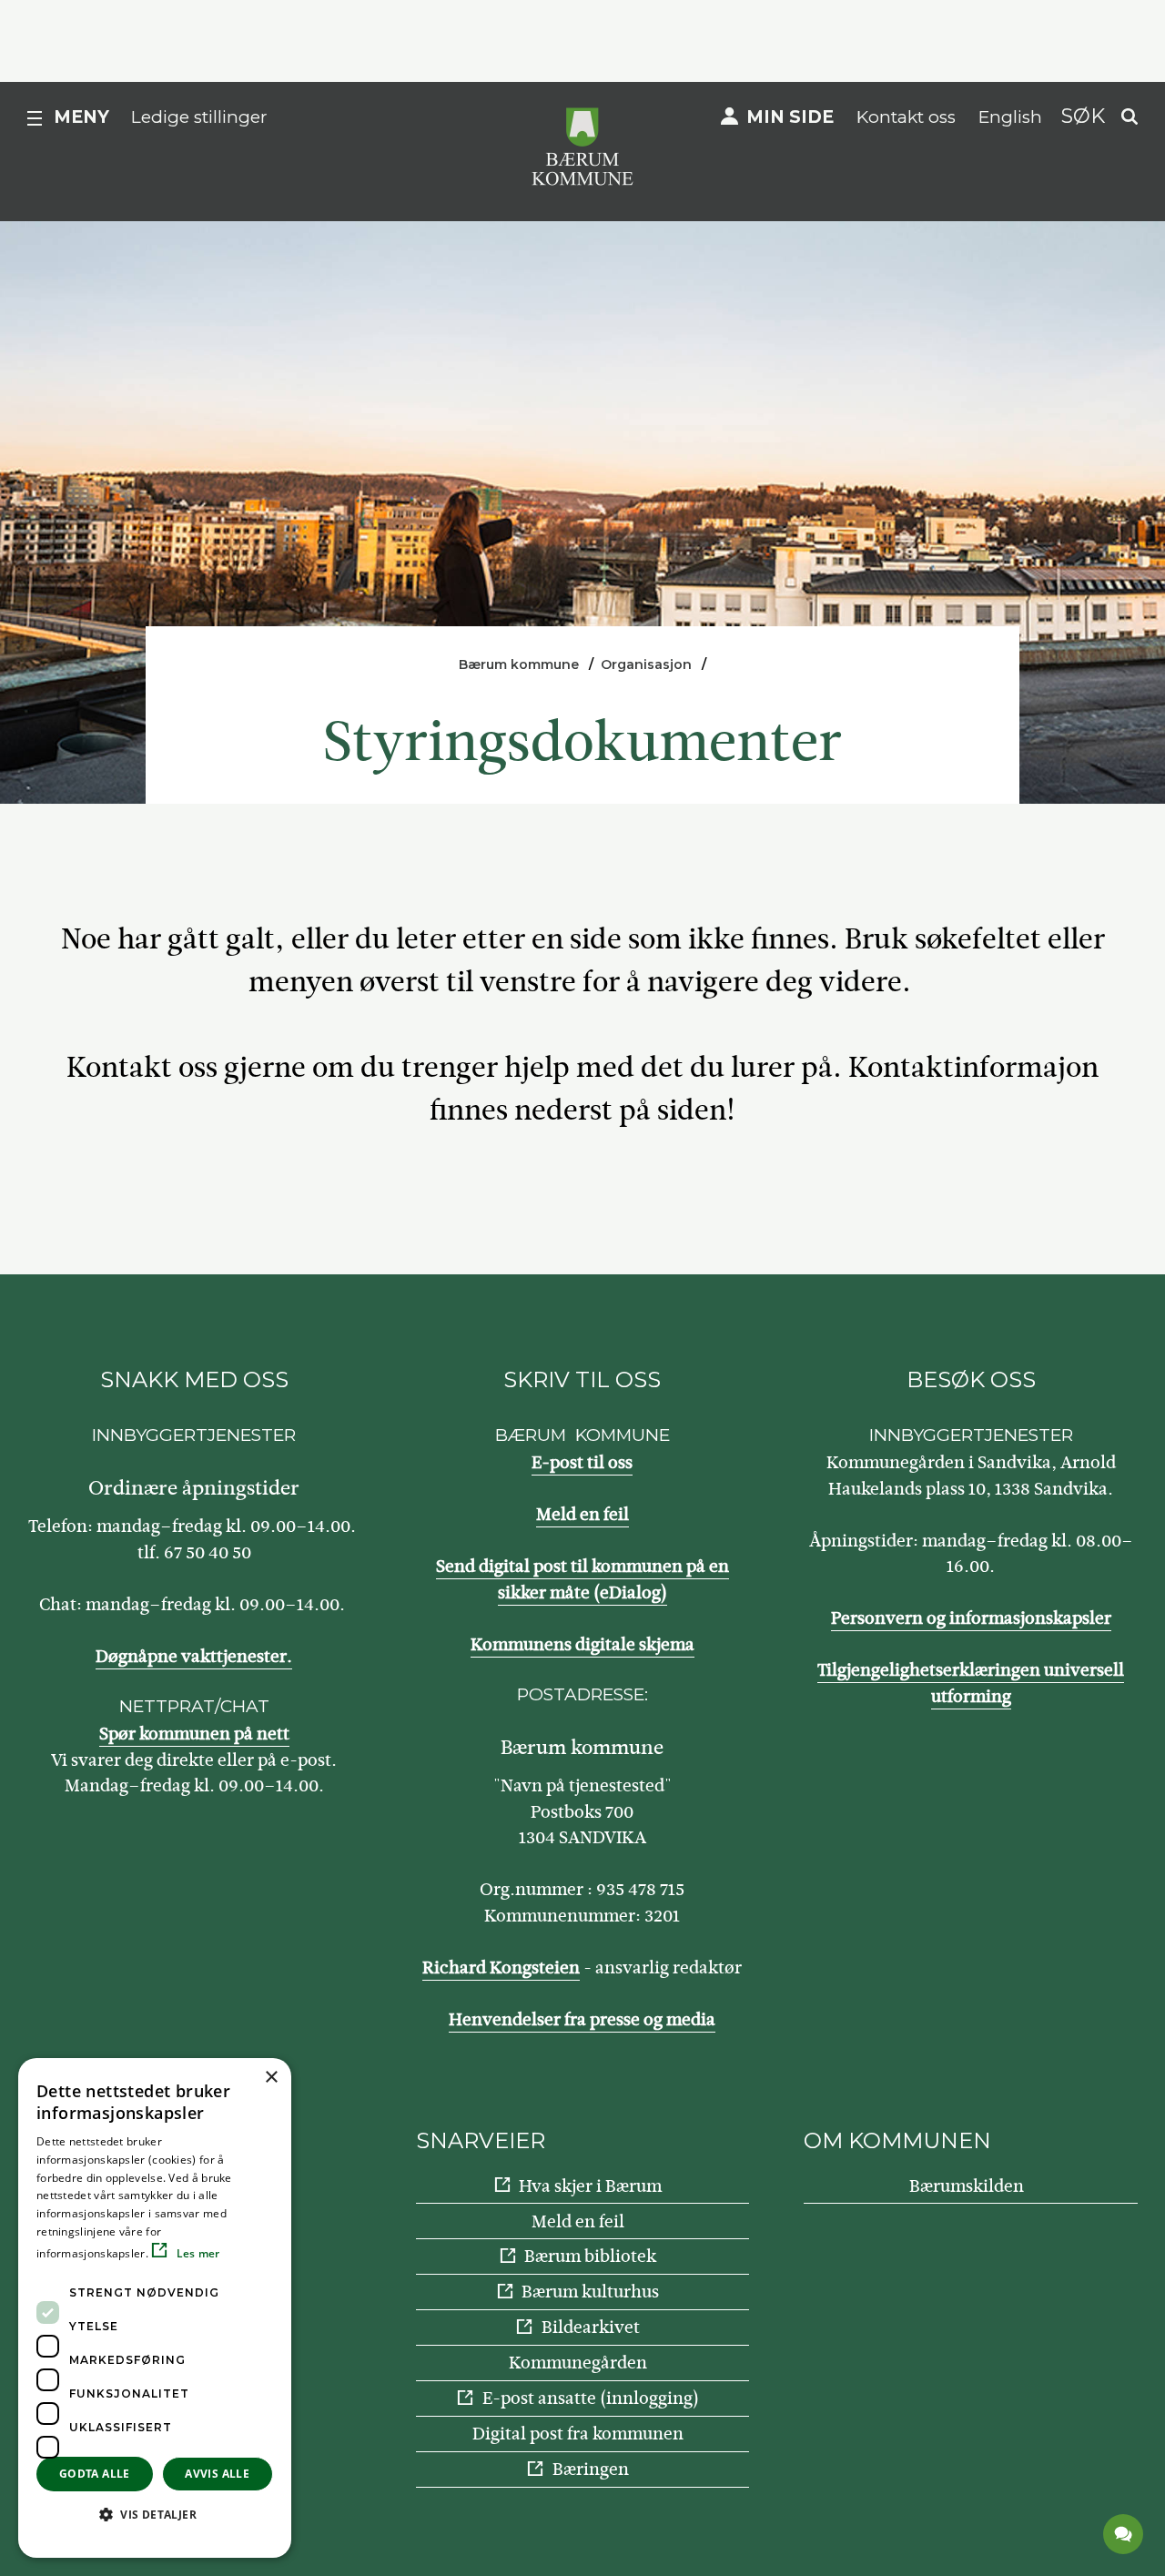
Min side (790, 117)
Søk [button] (1083, 116)
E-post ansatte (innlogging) (591, 2398)
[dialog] (155, 2308)
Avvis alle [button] (217, 2474)
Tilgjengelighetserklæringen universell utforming (971, 1683)
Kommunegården (578, 2363)
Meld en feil (582, 1514)
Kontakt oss (906, 117)
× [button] (271, 2078)
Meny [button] (81, 117)
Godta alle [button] (95, 2474)
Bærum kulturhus (590, 2292)
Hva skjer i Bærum (590, 2186)
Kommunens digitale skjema (582, 1644)
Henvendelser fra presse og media (582, 2019)
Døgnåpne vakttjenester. (194, 1656)
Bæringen (591, 2469)
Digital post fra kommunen (578, 2434)
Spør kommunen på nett (194, 1734)
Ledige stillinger (199, 117)
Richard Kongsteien (501, 1967)
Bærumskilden (967, 2186)
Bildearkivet (591, 2327)
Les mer (196, 2253)
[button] (155, 2514)
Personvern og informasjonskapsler (971, 1618)
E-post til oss (582, 1462)
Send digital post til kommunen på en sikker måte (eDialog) (582, 1579)
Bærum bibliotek (590, 2256)
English (1010, 117)
